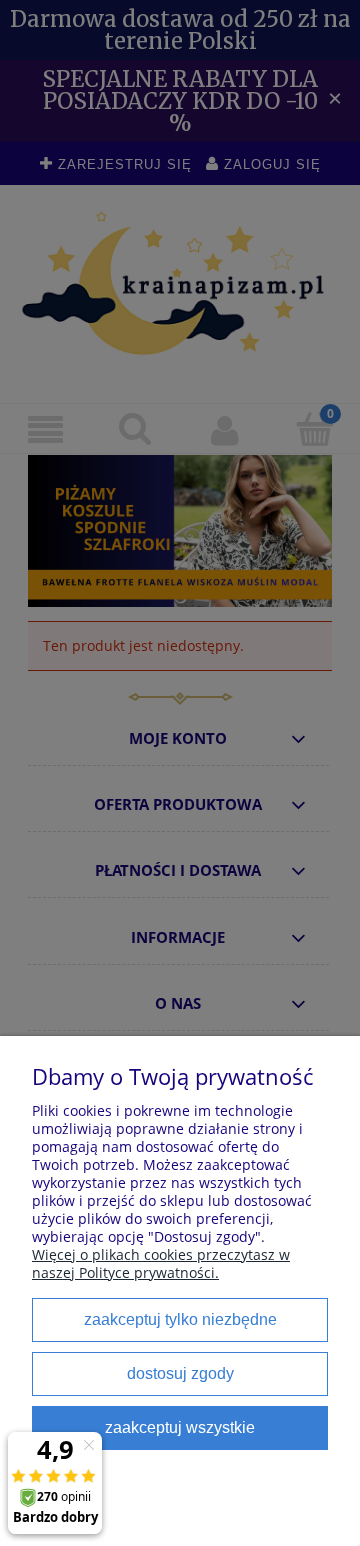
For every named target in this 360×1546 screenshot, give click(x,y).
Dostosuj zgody (180, 1373)
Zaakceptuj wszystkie (180, 1427)
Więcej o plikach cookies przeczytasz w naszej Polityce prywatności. (161, 1263)
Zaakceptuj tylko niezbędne (180, 1319)
